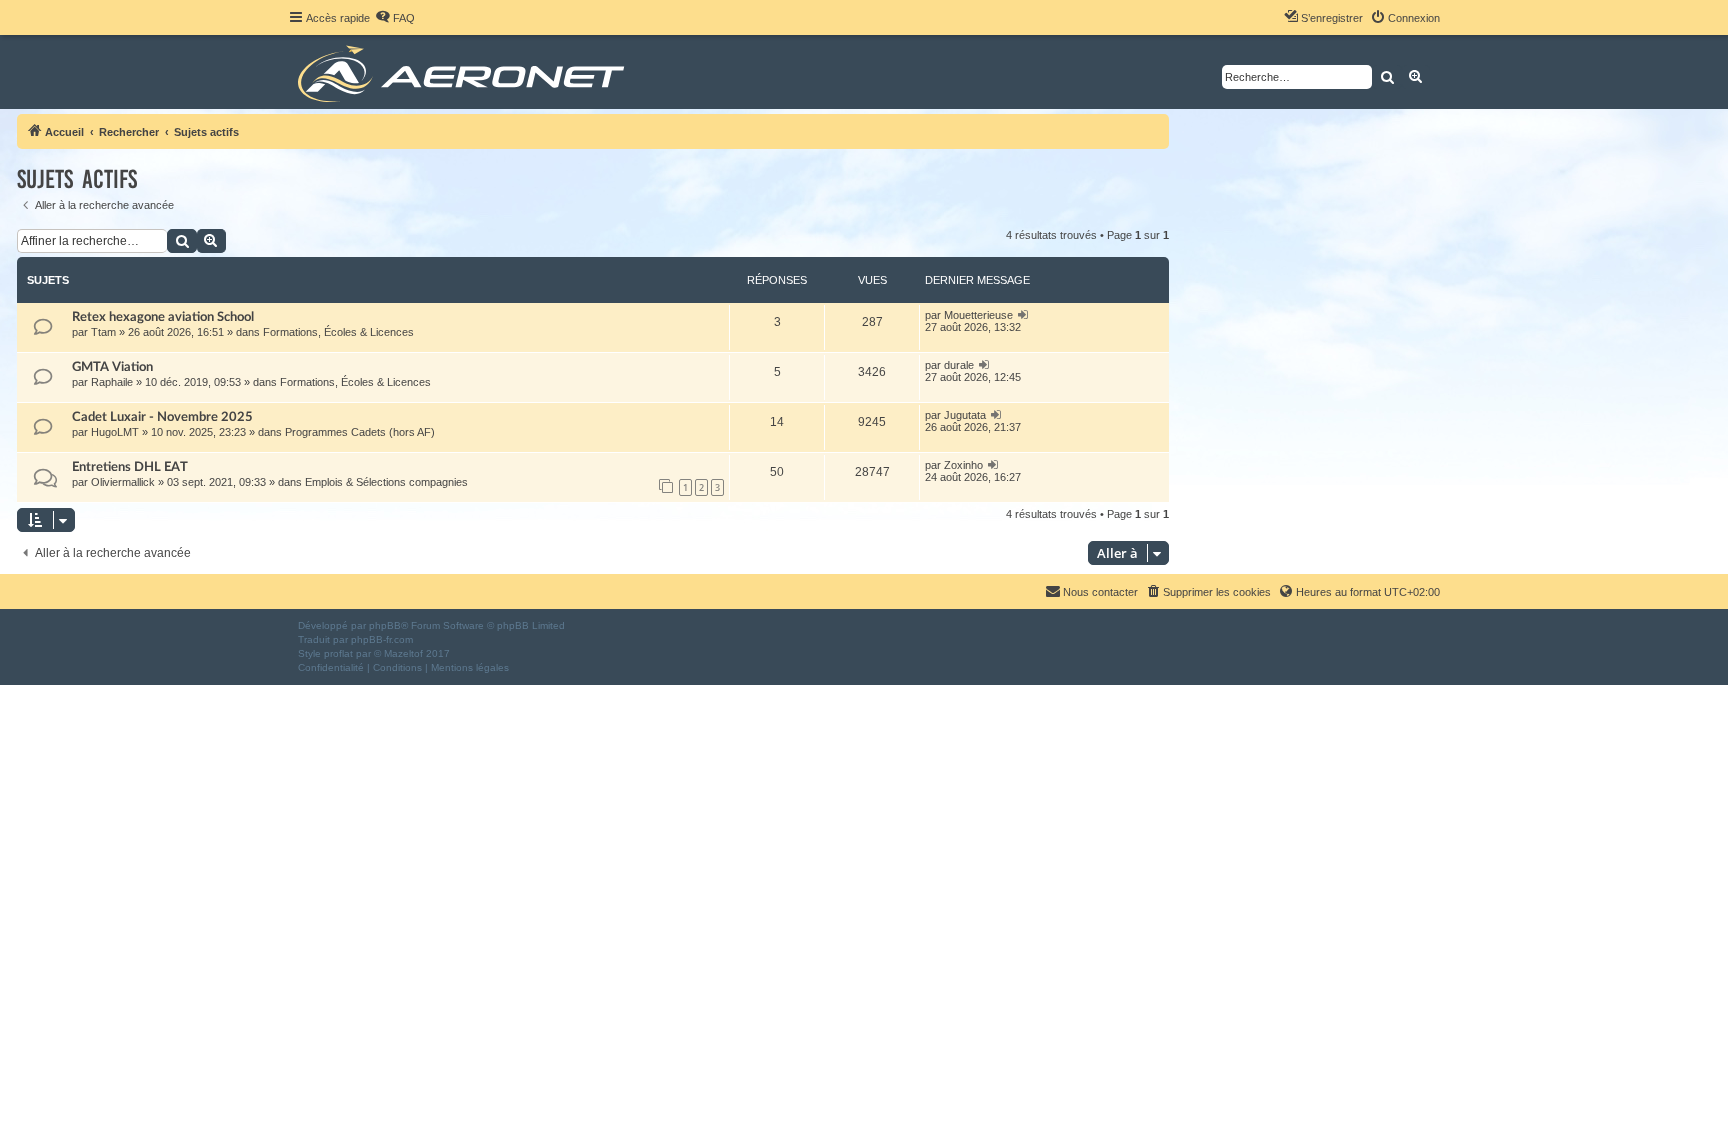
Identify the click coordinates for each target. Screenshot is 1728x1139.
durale (959, 365)
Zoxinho (963, 465)
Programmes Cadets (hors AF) (360, 432)
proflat (338, 653)
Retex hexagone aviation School (163, 317)
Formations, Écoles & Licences (338, 332)
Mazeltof (403, 653)
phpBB (385, 625)
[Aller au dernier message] (1023, 315)
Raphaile (112, 382)
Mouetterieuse (978, 315)
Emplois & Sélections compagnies (386, 482)
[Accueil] (464, 72)
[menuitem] (395, 18)
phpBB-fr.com (382, 639)
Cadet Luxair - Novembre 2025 (162, 417)
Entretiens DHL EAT (130, 467)
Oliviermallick (123, 482)
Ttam (103, 332)
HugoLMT (115, 432)
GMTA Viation (112, 367)
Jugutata (965, 415)
